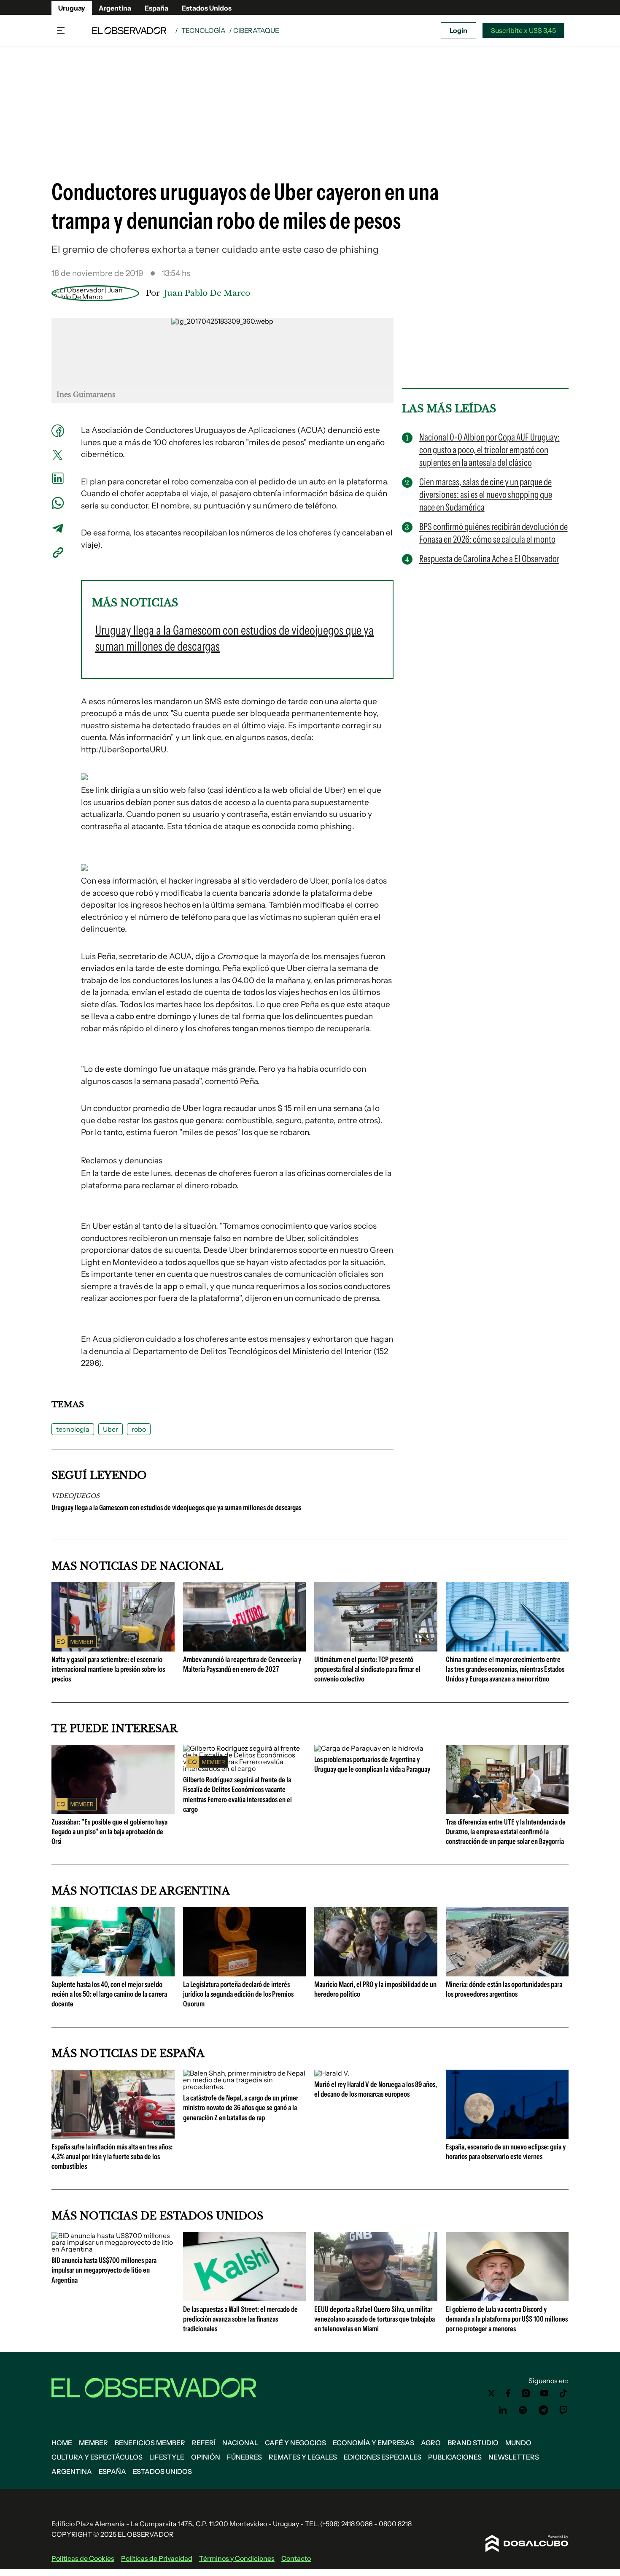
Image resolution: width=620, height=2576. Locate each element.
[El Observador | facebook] (508, 2393)
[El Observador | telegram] (543, 2410)
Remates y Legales (303, 2457)
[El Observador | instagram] (526, 2393)
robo (139, 1429)
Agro (431, 2443)
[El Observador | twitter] (491, 2393)
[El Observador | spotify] (523, 2410)
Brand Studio (473, 2443)
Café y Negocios (295, 2443)
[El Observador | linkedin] (503, 2410)
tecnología (73, 1429)
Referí (204, 2443)
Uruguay (72, 8)
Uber (111, 1429)
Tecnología (204, 30)
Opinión (206, 2457)
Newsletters (514, 2457)
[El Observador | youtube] (544, 2393)
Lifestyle (167, 2457)
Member (93, 2443)
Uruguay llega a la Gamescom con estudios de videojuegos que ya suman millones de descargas (176, 1508)
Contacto (296, 2558)
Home (62, 2443)
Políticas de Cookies (83, 2558)
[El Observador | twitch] (563, 2410)
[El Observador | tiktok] (563, 2393)
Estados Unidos (207, 8)
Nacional (240, 2443)
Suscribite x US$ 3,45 (523, 30)
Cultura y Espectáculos (97, 2457)
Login (458, 30)
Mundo (518, 2443)
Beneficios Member (150, 2443)
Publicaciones (455, 2457)
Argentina (115, 8)
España (156, 8)
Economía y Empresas (373, 2443)
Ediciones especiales (383, 2457)
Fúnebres (244, 2457)
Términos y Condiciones (237, 2558)
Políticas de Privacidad (157, 2558)
